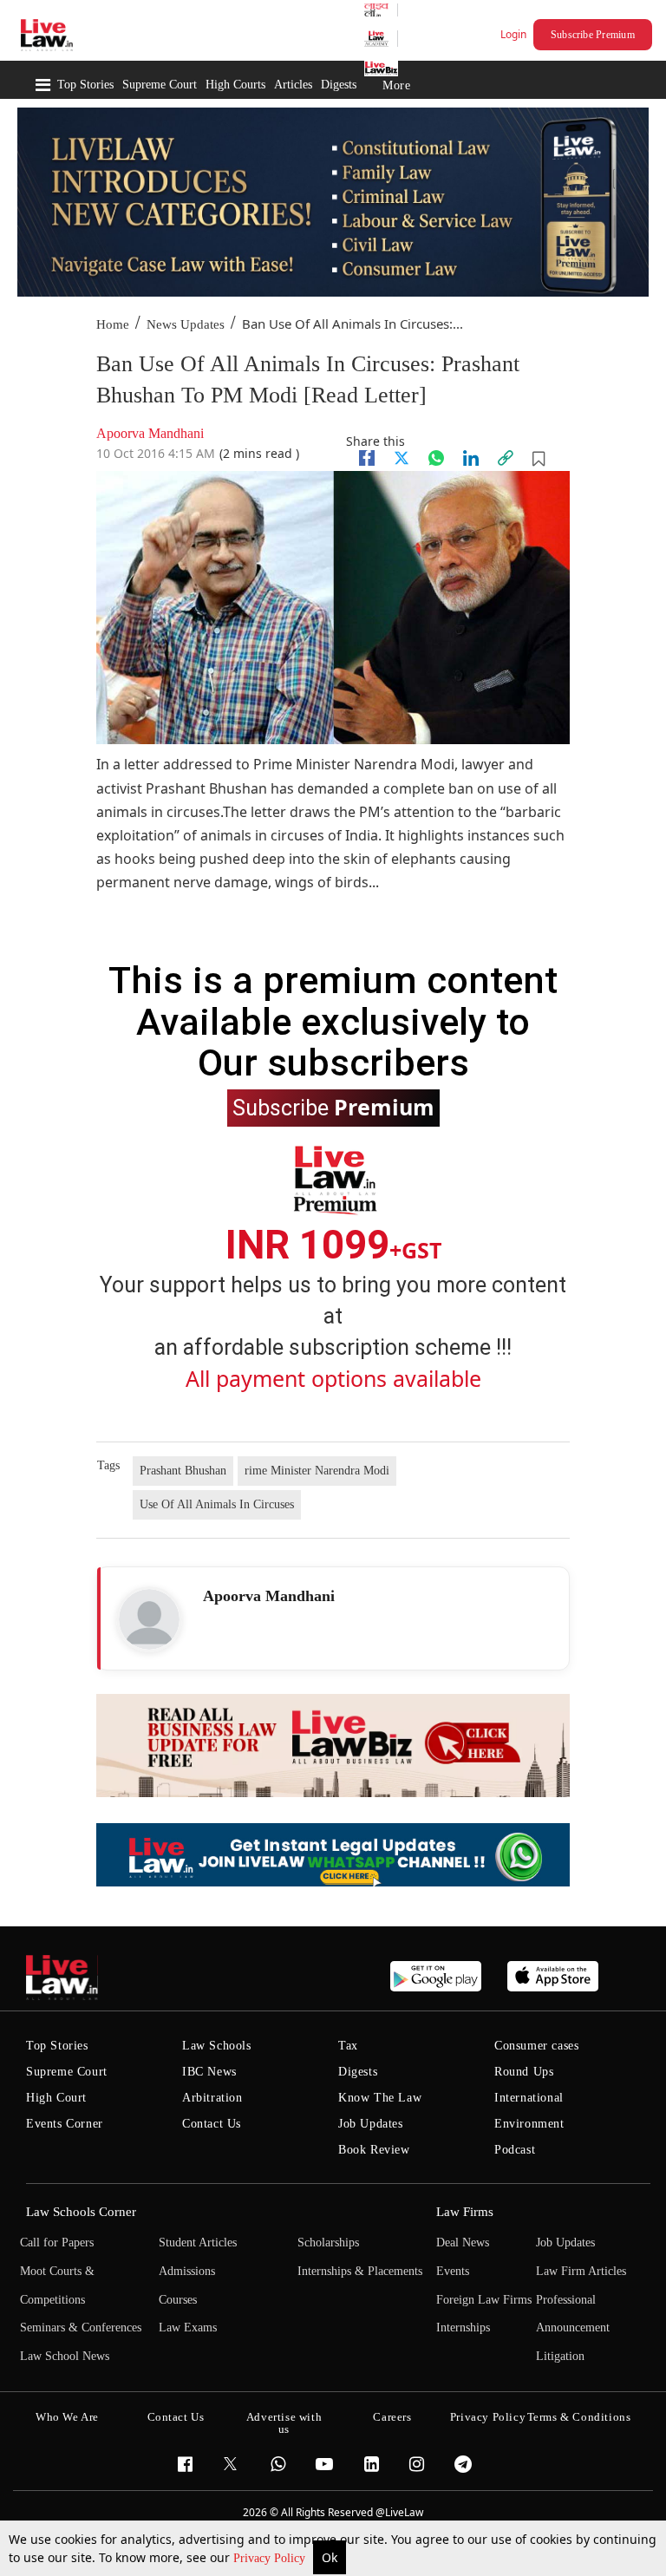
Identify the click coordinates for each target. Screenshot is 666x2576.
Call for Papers (57, 2243)
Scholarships (328, 2243)
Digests (339, 85)
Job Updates (371, 2124)
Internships (463, 2328)
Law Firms (465, 2212)
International (529, 2098)
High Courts (235, 85)
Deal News (463, 2243)
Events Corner (65, 2124)
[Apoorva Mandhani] (149, 1619)
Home (113, 324)
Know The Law (380, 2098)
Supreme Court (160, 85)
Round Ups (524, 2072)
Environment (529, 2124)
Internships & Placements (360, 2271)
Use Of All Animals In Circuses (217, 1504)
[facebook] (367, 458)
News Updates (186, 324)
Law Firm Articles (581, 2271)
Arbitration (212, 2098)
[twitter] (402, 458)
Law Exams (188, 2328)
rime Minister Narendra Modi (317, 1471)
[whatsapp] (436, 458)
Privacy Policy (271, 2558)
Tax (348, 2046)
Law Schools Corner (81, 2212)
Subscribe (333, 1107)
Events (453, 2271)
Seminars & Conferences (81, 2328)
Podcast (515, 2150)
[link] (506, 458)
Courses (178, 2300)
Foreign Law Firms (484, 2300)
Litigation (560, 2356)
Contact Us (212, 2124)
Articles (293, 85)
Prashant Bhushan (183, 1471)
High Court (56, 2098)
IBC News (209, 2072)
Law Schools (217, 2046)
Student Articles (198, 2243)
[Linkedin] (471, 458)
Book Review (374, 2150)
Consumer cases (536, 2046)
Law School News (65, 2356)
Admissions (187, 2271)
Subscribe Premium (593, 35)
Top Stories (85, 85)
